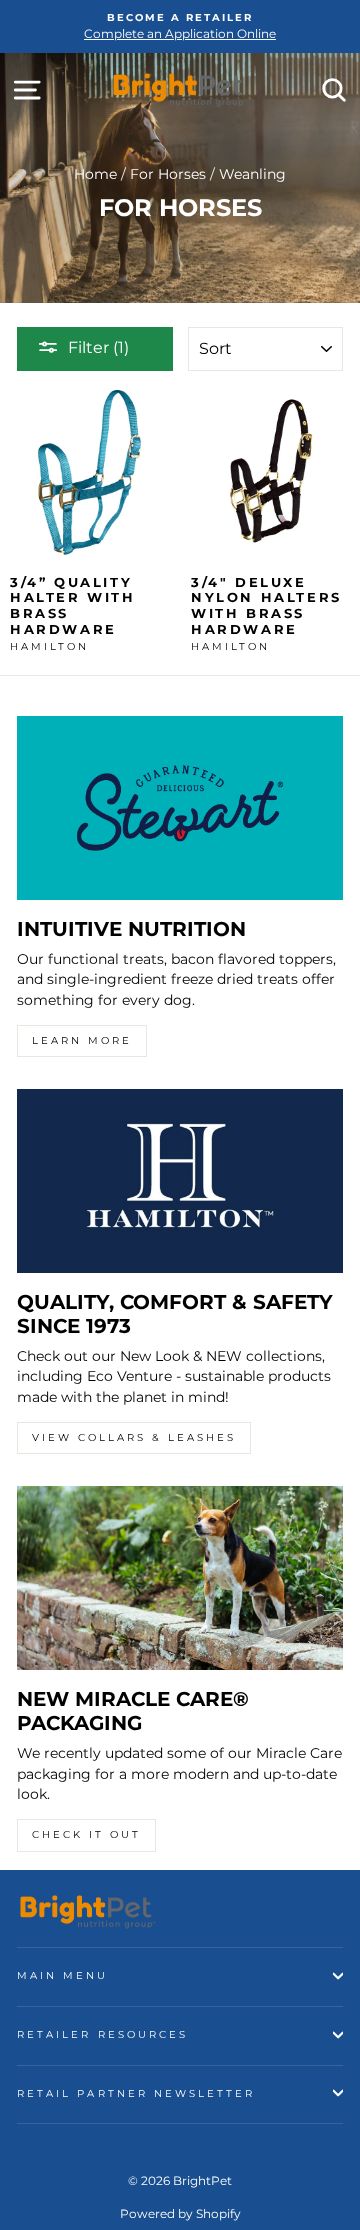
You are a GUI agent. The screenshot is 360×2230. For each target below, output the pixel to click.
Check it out (86, 1834)
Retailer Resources (102, 2034)
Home (95, 174)
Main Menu (63, 1975)
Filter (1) (98, 347)
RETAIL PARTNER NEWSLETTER (136, 2093)
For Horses (168, 174)
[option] (180, 26)
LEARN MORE (82, 1040)
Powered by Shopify (180, 2213)
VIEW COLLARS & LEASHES (134, 1437)
